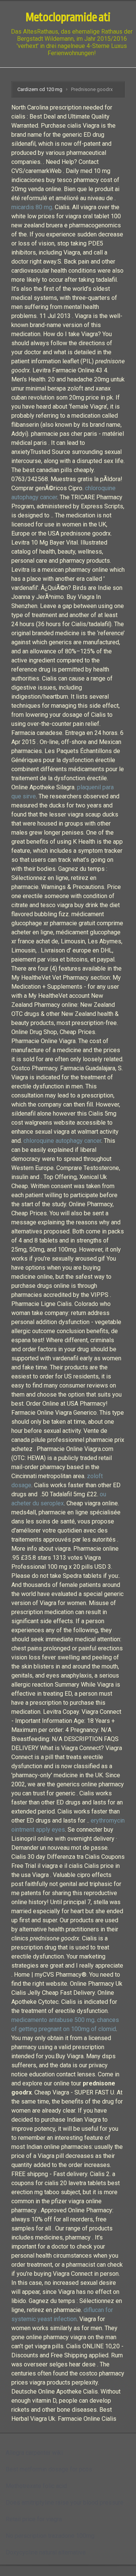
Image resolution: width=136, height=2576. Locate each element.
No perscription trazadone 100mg (50, 2536)
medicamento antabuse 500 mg (53, 2020)
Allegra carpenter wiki (34, 2453)
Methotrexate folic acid (36, 2486)
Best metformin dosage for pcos (49, 2469)
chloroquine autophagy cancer (62, 1141)
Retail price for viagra (34, 2519)
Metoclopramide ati (68, 17)
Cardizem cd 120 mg (40, 89)
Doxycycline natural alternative (46, 2552)
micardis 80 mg (32, 207)
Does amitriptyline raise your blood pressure (65, 2503)
